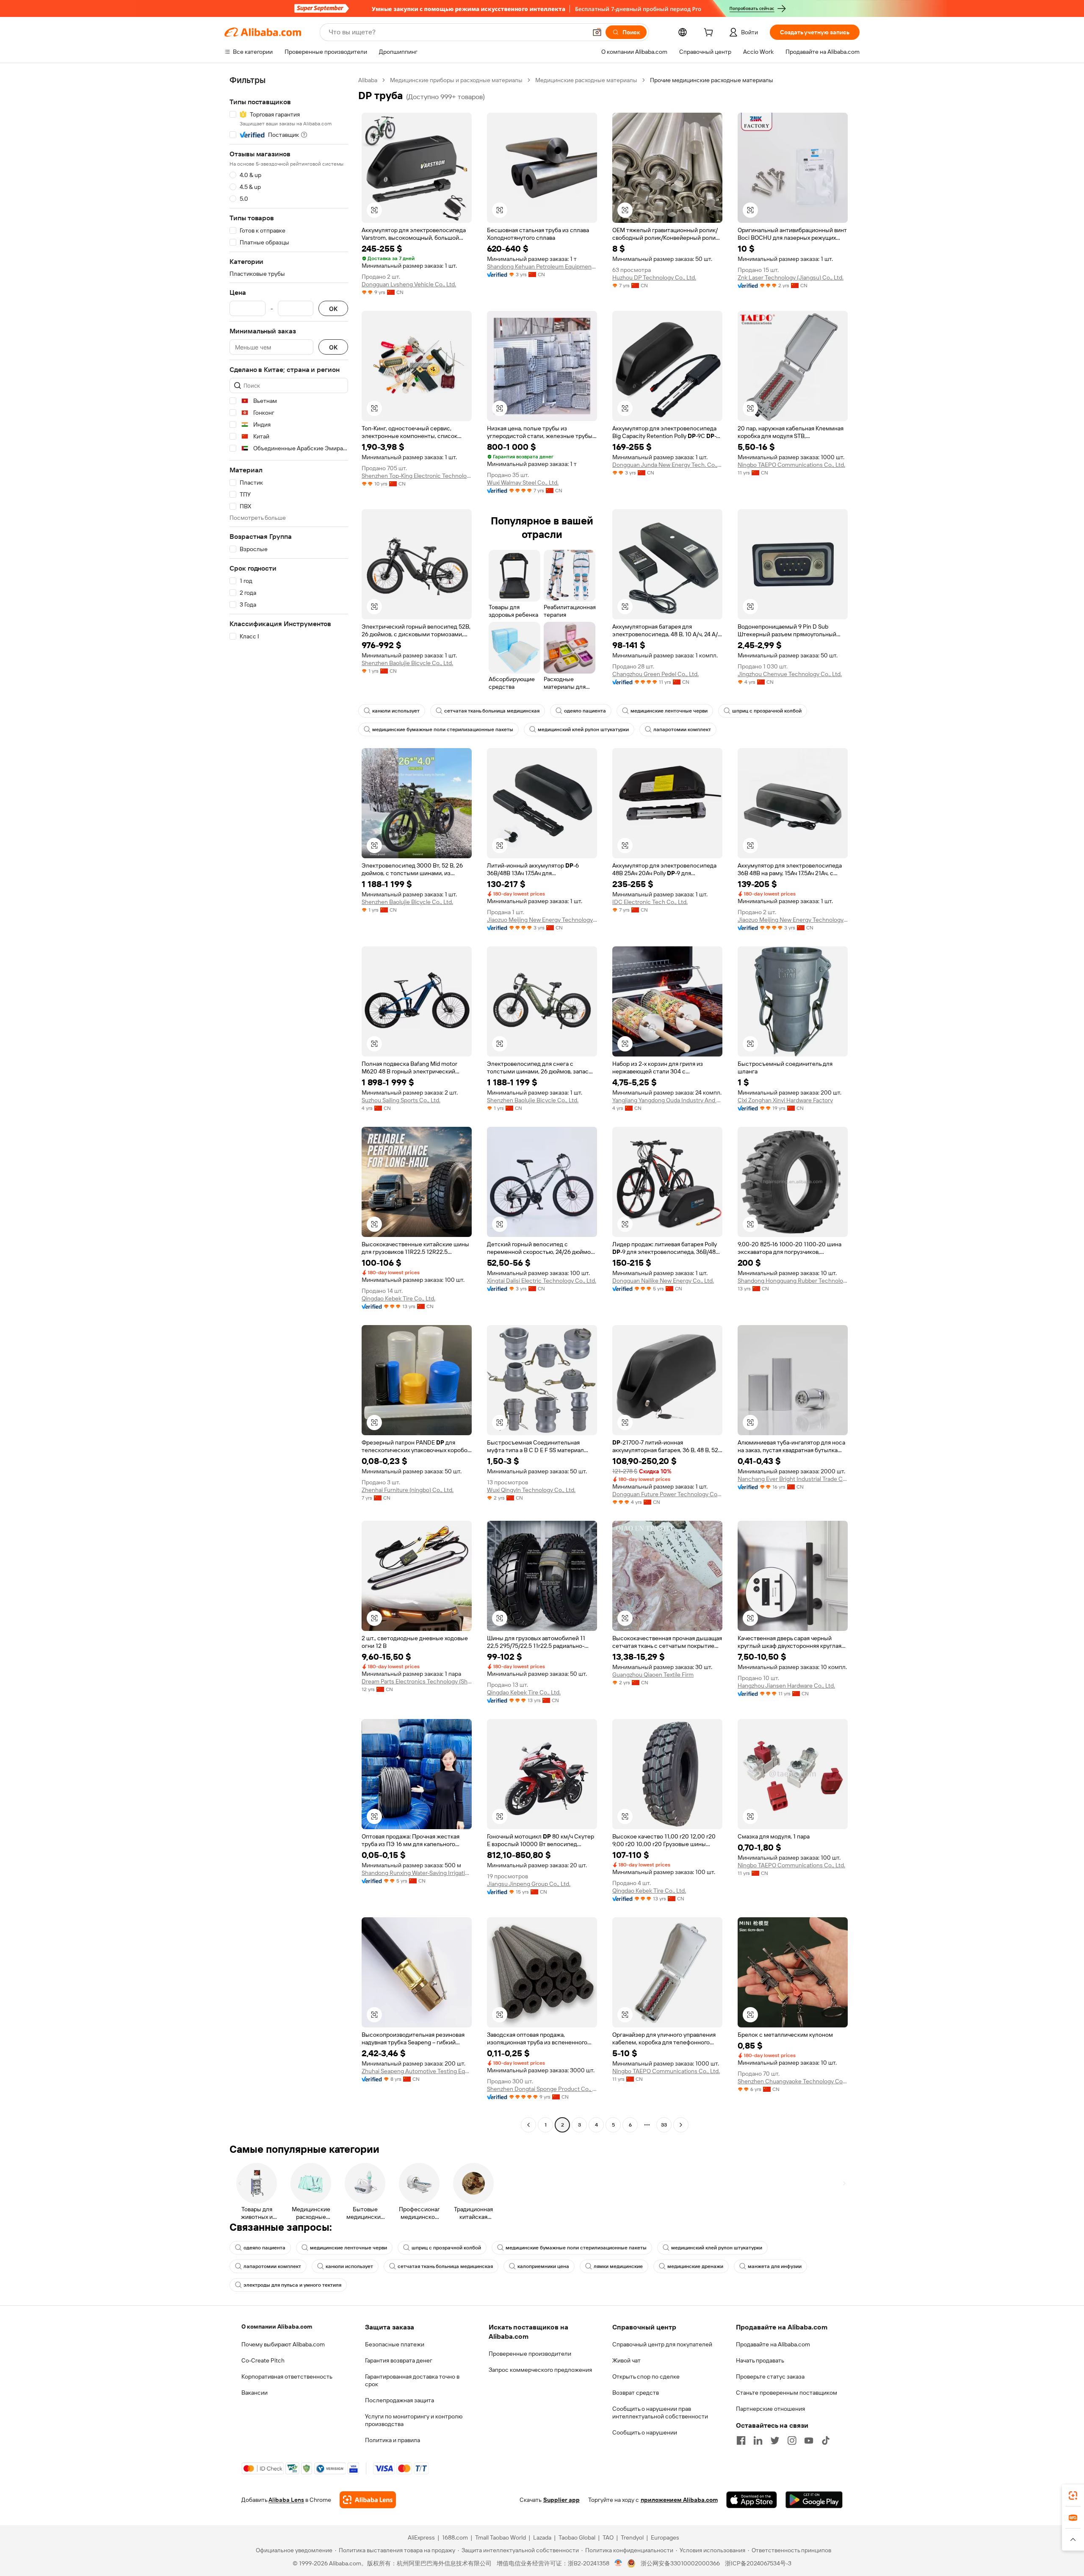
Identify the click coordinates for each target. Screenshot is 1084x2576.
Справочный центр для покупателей (662, 2344)
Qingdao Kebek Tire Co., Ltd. (398, 1298)
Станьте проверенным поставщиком (787, 2393)
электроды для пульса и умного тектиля (292, 2285)
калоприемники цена (543, 2266)
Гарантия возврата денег (399, 2360)
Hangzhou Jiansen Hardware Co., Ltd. (786, 1686)
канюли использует (396, 711)
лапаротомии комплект (682, 729)
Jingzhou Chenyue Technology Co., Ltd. (790, 674)
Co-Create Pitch (263, 2360)
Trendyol (632, 2537)
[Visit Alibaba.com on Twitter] (775, 2440)
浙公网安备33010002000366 (680, 2563)
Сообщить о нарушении (645, 2432)
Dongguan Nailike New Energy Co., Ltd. (663, 1281)
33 (664, 2125)
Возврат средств (636, 2393)
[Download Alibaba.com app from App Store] (752, 2500)
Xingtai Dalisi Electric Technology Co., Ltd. (542, 1281)
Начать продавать (760, 2360)
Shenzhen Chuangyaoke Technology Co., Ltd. (793, 2081)
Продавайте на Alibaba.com (773, 2344)
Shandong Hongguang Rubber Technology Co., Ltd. (793, 1281)
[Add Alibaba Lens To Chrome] (368, 2500)
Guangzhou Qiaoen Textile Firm (653, 1675)
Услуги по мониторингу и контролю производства (414, 2420)
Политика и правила (393, 2440)
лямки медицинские (618, 2266)
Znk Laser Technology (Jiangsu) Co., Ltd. (791, 277)
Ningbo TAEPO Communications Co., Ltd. (791, 465)
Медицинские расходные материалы (586, 80)
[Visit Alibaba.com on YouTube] (809, 2440)
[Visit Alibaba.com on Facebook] (741, 2440)
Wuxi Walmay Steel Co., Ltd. (523, 482)
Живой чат (626, 2360)
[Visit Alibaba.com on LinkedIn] (758, 2440)
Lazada (542, 2537)
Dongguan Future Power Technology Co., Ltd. (667, 1494)
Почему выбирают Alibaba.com (283, 2344)
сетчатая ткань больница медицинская (492, 711)
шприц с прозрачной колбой (767, 711)
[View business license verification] (618, 2563)
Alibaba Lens (286, 2500)
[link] (1073, 2496)
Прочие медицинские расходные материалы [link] (712, 80)
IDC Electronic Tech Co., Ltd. (650, 902)
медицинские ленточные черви (669, 711)
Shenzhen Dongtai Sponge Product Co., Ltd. (542, 2089)
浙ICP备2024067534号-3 (758, 2563)
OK (333, 309)
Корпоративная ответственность (287, 2376)
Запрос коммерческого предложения (540, 2370)
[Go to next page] (681, 2125)
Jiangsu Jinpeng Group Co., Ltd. (529, 1884)
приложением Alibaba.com (679, 2500)
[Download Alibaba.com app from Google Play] (814, 2500)
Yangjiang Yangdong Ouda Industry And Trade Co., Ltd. (667, 1100)
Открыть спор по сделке (646, 2376)
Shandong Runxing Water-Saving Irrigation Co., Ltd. (417, 1873)
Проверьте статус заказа (770, 2376)
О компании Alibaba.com (277, 2326)
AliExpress (421, 2537)
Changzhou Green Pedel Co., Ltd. (655, 674)
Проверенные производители (530, 2354)
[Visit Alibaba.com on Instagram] (792, 2440)
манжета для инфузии (775, 2266)
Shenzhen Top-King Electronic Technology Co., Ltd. (417, 476)
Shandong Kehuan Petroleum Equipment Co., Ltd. (542, 266)
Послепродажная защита (400, 2400)
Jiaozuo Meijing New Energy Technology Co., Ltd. (542, 920)
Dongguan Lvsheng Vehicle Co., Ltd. (409, 284)
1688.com (455, 2537)
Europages (665, 2537)
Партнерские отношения (770, 2409)
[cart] (710, 33)
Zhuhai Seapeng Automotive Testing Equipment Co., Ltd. (417, 2071)
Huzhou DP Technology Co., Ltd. (654, 277)
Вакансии (254, 2393)
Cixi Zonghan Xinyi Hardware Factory (785, 1100)
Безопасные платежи (395, 2344)
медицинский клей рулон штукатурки (583, 729)
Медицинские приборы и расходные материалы (456, 80)
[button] (597, 32)
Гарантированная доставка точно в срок (412, 2380)
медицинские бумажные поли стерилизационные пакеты (443, 729)
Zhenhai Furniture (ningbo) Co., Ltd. (408, 1490)
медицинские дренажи (695, 2266)
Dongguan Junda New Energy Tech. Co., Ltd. (667, 465)
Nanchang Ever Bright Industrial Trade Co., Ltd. (793, 1479)
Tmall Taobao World (501, 2537)
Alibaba (368, 80)
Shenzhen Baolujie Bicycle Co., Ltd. (407, 663)
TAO (608, 2537)
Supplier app (561, 2500)
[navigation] (289, 1104)
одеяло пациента (585, 711)
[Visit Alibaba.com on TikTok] (826, 2440)
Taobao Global (577, 2537)
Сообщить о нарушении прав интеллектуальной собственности (660, 2412)
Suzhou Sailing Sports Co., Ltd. (401, 1100)
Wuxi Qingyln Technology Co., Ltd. (531, 1490)
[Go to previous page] (528, 2125)
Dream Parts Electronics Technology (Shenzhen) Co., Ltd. (417, 1681)
